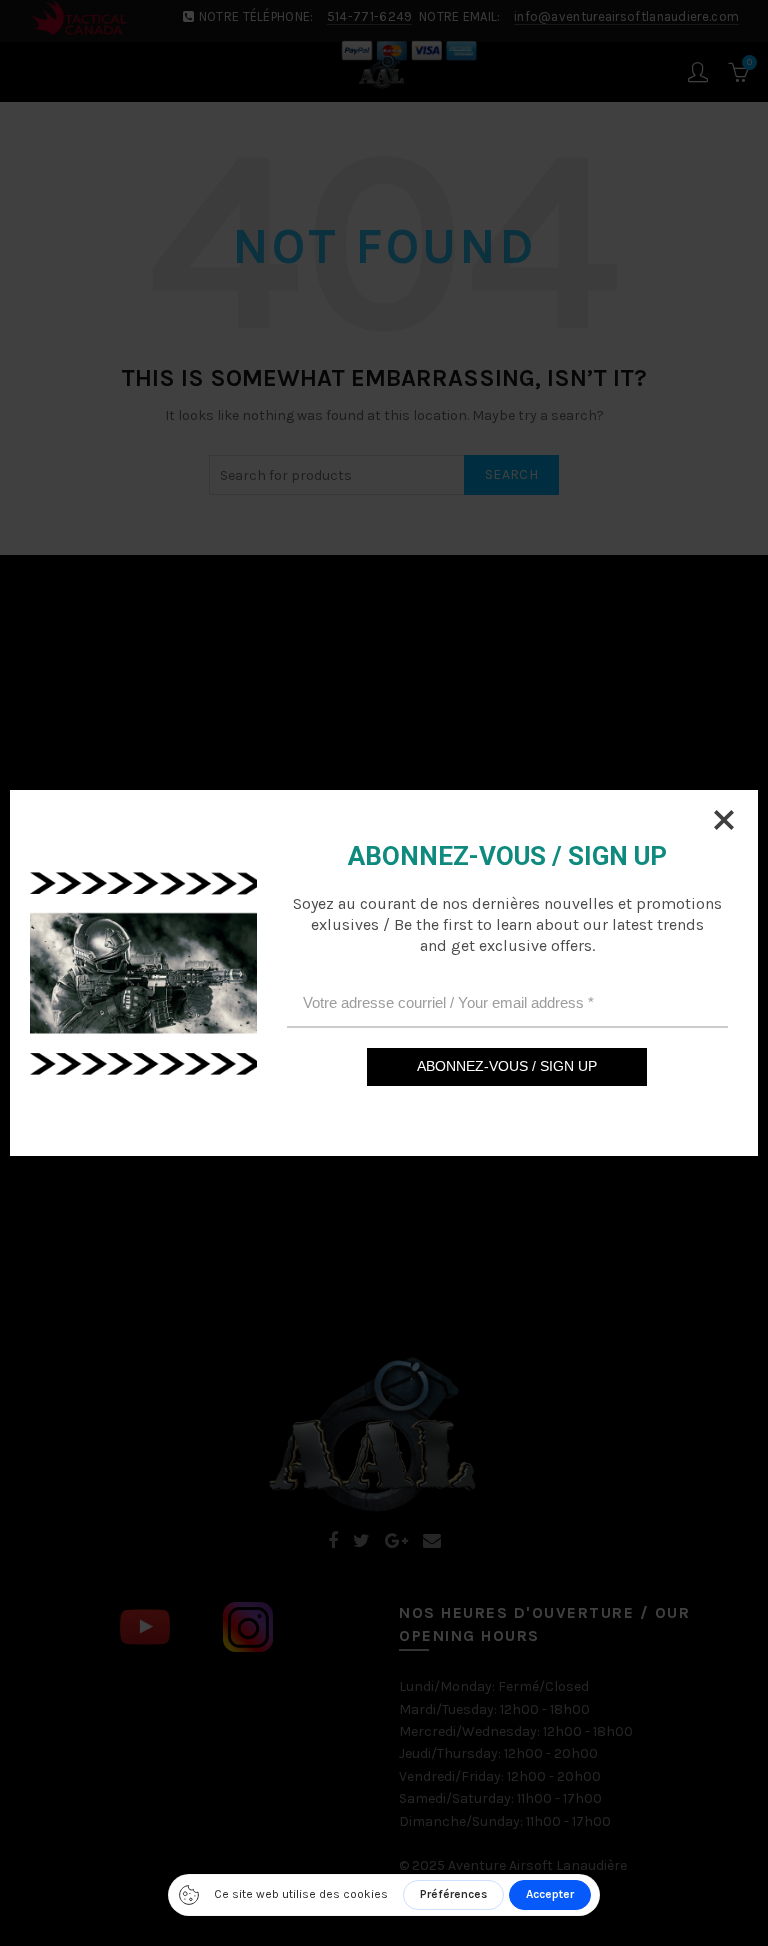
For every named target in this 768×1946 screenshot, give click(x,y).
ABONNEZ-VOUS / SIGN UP (507, 1066)
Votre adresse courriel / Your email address (448, 1002)
